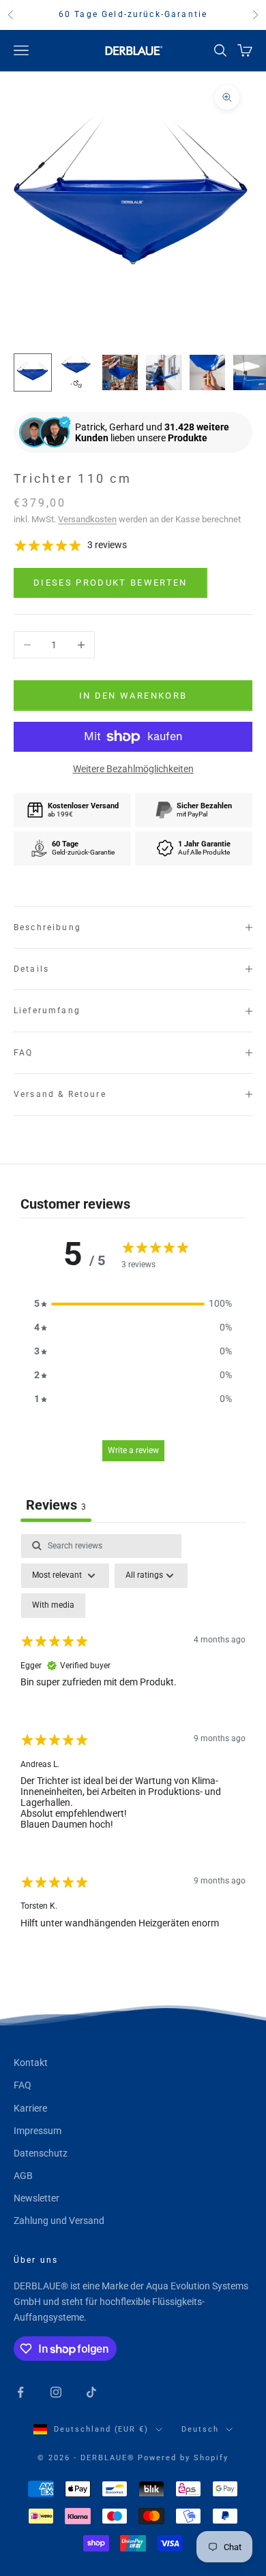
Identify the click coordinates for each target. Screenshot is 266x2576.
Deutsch (200, 2429)
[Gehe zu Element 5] (207, 372)
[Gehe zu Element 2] (76, 372)
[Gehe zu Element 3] (120, 372)
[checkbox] (53, 1606)
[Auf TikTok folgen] (91, 2392)
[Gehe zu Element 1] (33, 372)
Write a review (133, 1450)
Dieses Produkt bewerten (110, 583)
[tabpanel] (133, 1743)
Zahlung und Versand (59, 2221)
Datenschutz (41, 2153)
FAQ (23, 2085)
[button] (133, 1304)
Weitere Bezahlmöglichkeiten (133, 769)
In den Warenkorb (133, 696)
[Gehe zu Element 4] (164, 372)
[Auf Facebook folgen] (20, 2392)
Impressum (38, 2131)
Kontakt (31, 2063)
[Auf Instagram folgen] (56, 2392)
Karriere (30, 2108)
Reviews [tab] (56, 1505)
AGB (23, 2176)
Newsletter (36, 2198)
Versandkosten (87, 519)
